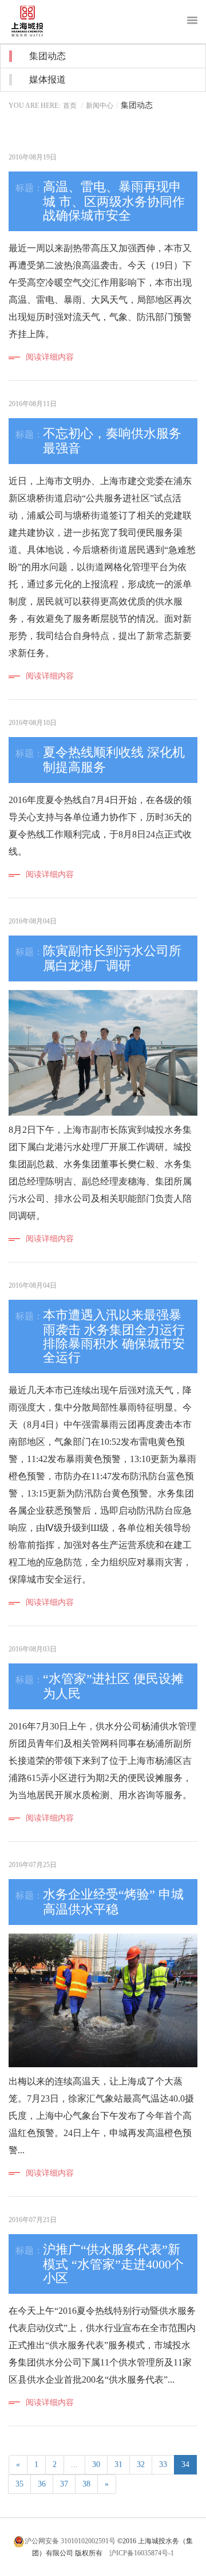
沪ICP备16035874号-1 (142, 2553)
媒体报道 (47, 79)
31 (118, 2464)
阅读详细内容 (50, 357)
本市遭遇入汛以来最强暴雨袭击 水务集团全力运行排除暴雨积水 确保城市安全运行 (114, 1336)
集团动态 (47, 56)
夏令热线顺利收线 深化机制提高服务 (114, 760)
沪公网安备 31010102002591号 (70, 2541)
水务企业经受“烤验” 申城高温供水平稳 (113, 1902)
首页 (70, 106)
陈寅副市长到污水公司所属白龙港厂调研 (112, 958)
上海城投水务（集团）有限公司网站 (36, 22)
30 (96, 2464)
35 (19, 2484)
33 (163, 2464)
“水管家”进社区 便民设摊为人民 (113, 1686)
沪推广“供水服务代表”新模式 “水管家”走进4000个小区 (113, 2264)
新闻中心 (100, 106)
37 (64, 2484)
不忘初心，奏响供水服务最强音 (112, 441)
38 (86, 2484)
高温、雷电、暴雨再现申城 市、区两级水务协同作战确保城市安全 (114, 201)
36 (42, 2484)
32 (141, 2464)
